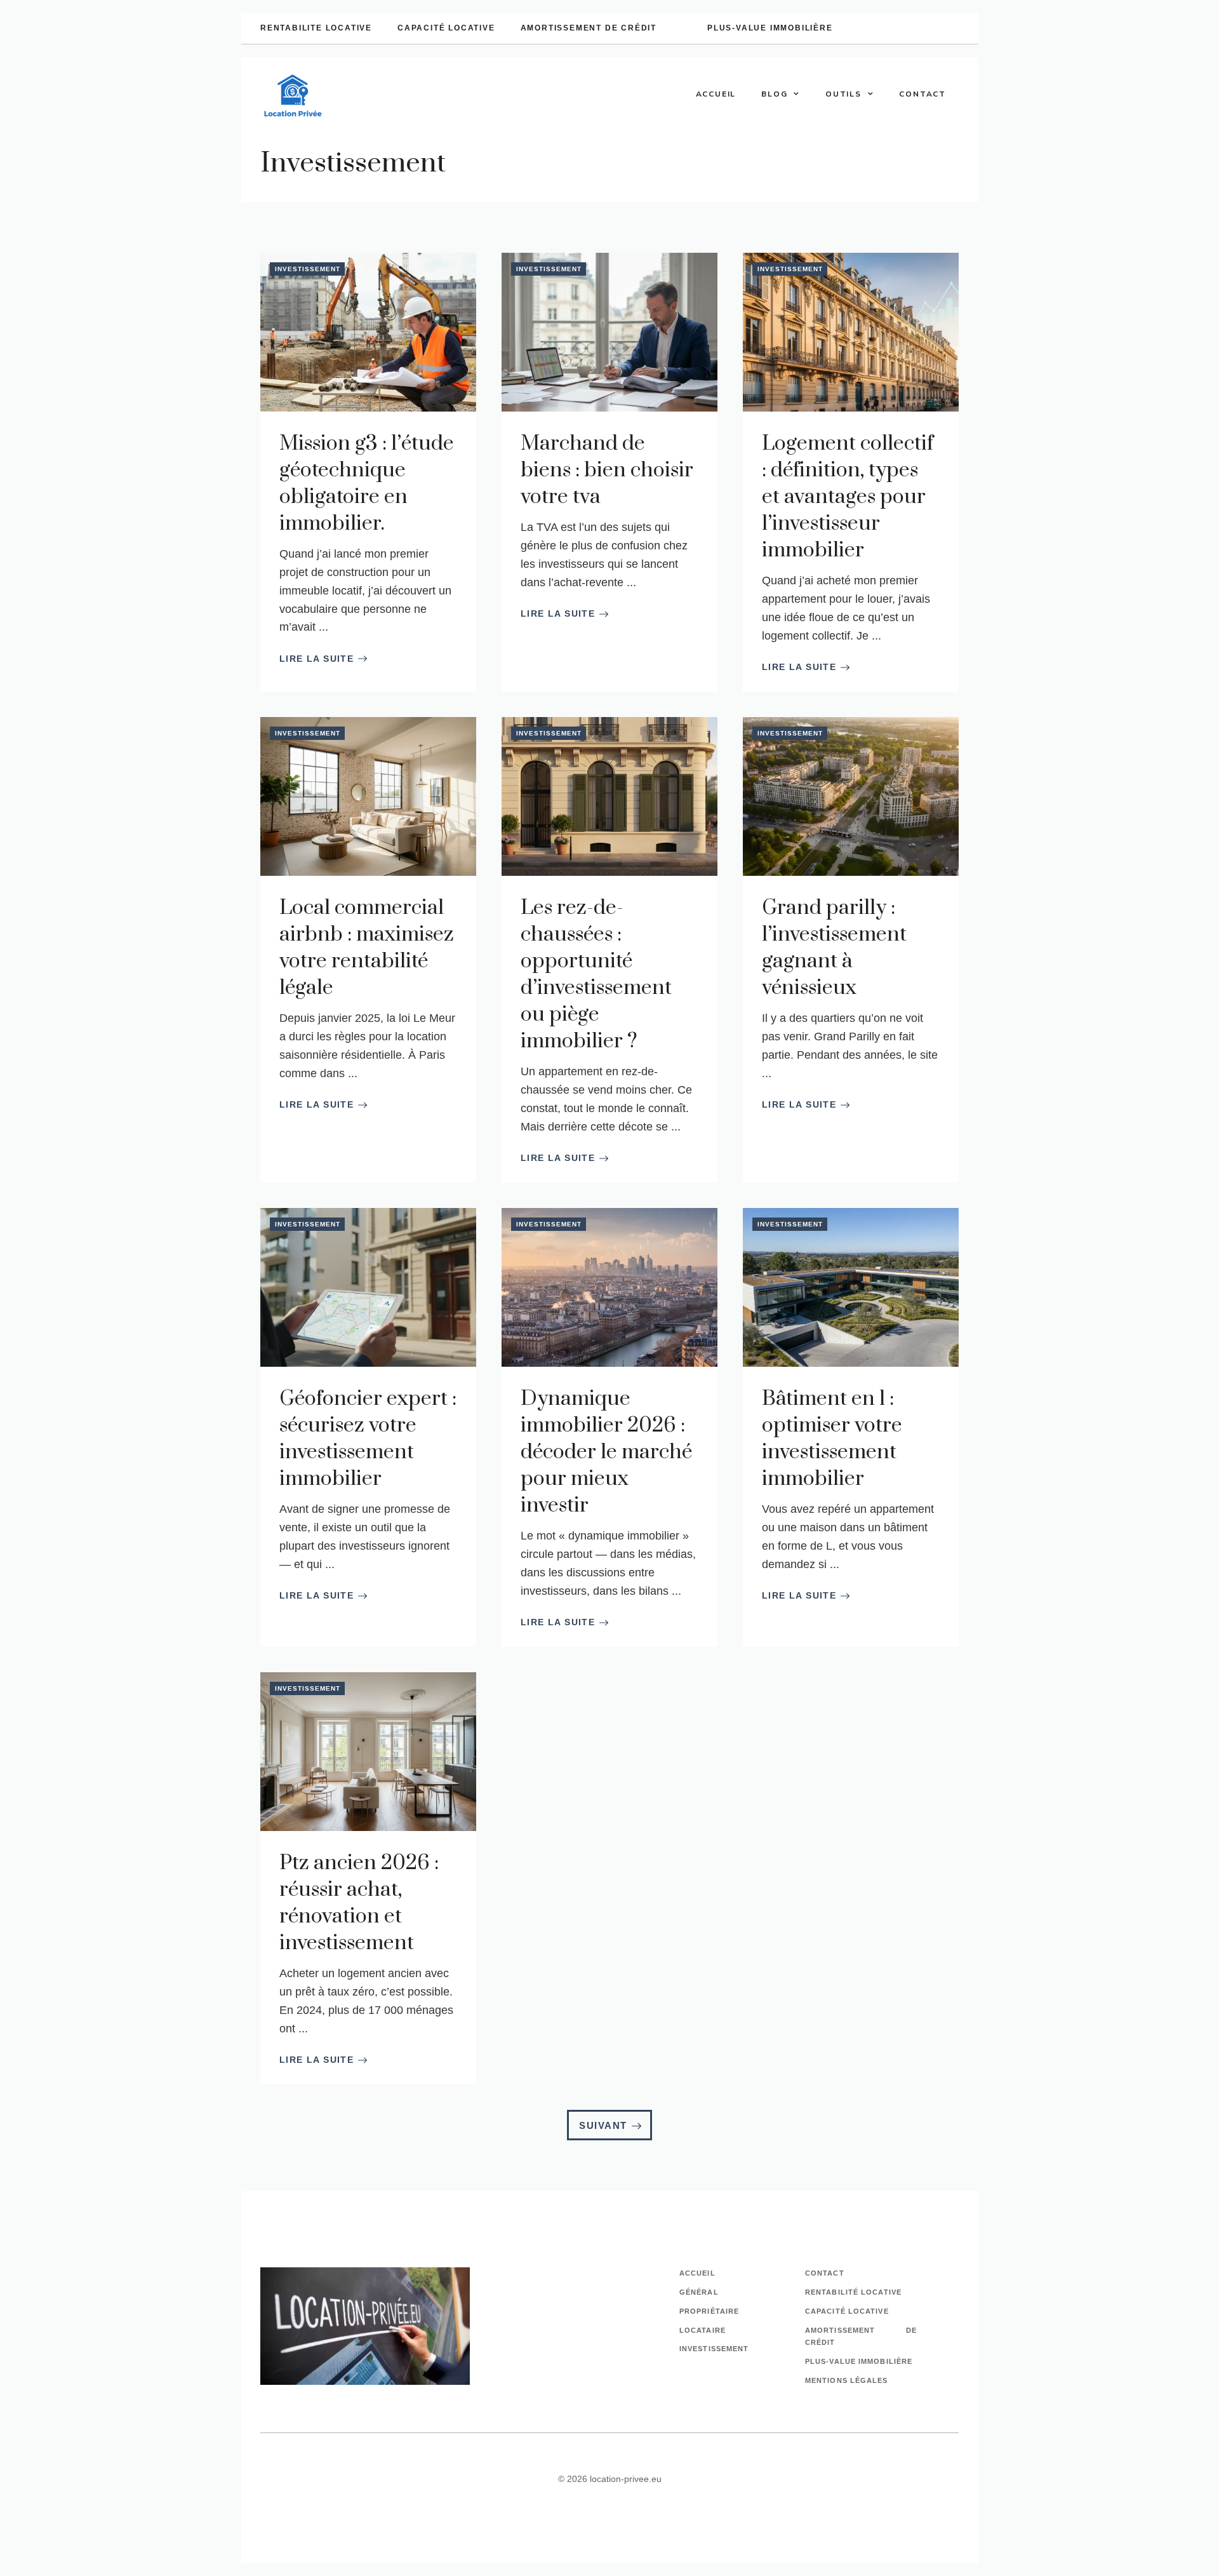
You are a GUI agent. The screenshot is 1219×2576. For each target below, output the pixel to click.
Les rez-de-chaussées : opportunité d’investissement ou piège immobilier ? (596, 975)
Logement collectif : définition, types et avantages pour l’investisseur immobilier (848, 497)
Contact (923, 94)
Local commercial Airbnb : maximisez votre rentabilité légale (367, 948)
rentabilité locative (853, 2292)
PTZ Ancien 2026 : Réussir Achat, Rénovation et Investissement (359, 1903)
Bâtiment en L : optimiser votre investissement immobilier (832, 1439)
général (699, 2292)
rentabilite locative (316, 28)
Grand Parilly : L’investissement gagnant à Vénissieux (834, 948)
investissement (714, 2349)
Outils (843, 94)
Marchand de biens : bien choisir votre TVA (607, 470)
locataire (703, 2330)
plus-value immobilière (770, 28)
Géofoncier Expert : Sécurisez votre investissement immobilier (368, 1439)
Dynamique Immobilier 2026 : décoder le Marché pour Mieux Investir (606, 1452)
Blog (774, 94)
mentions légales (847, 2380)
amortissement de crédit (589, 28)
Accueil (716, 94)
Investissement (308, 269)
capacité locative (446, 28)
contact (825, 2273)
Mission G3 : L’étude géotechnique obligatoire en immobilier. (367, 484)
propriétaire (709, 2311)
